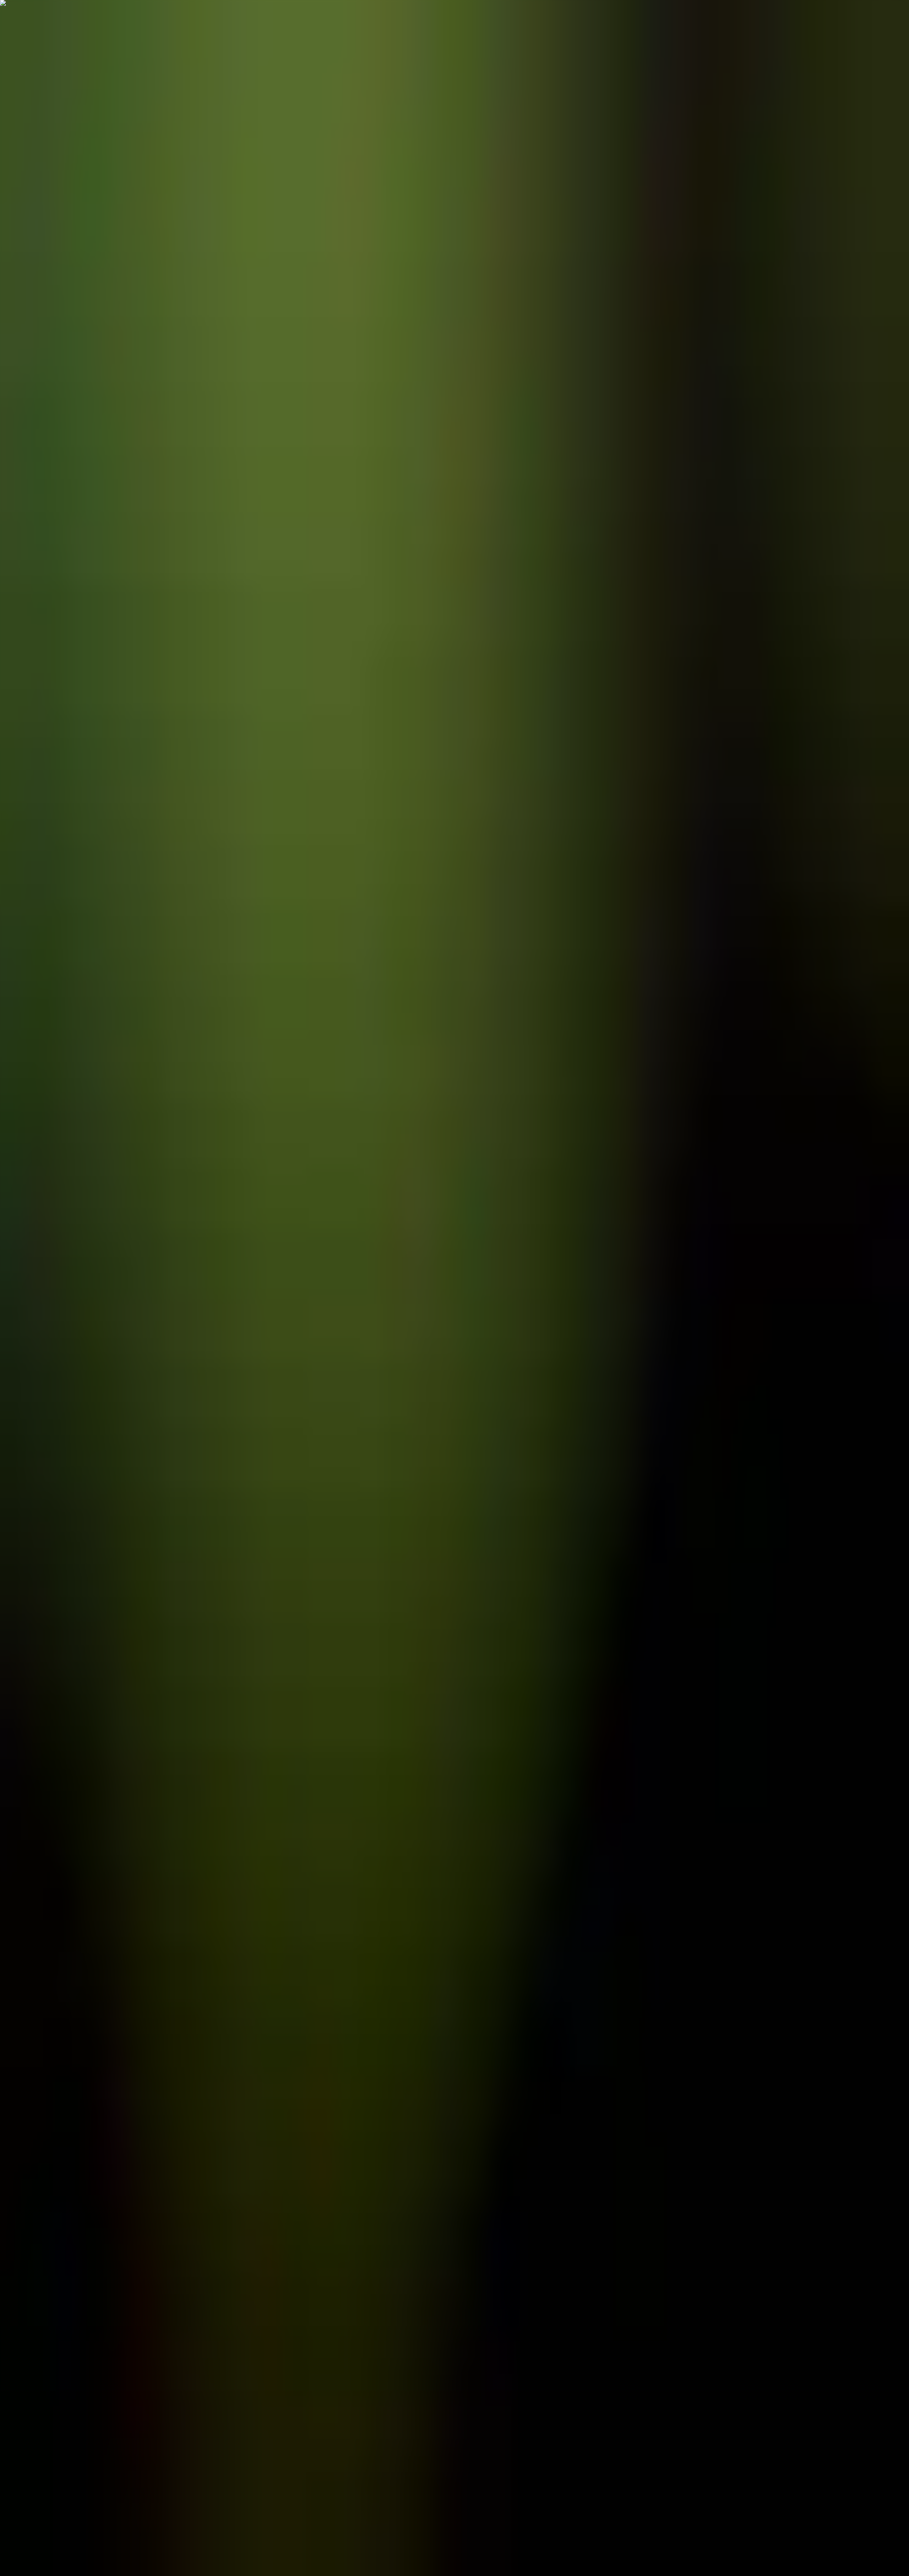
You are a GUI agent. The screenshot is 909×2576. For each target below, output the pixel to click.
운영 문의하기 (21, 1294)
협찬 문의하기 (21, 1527)
